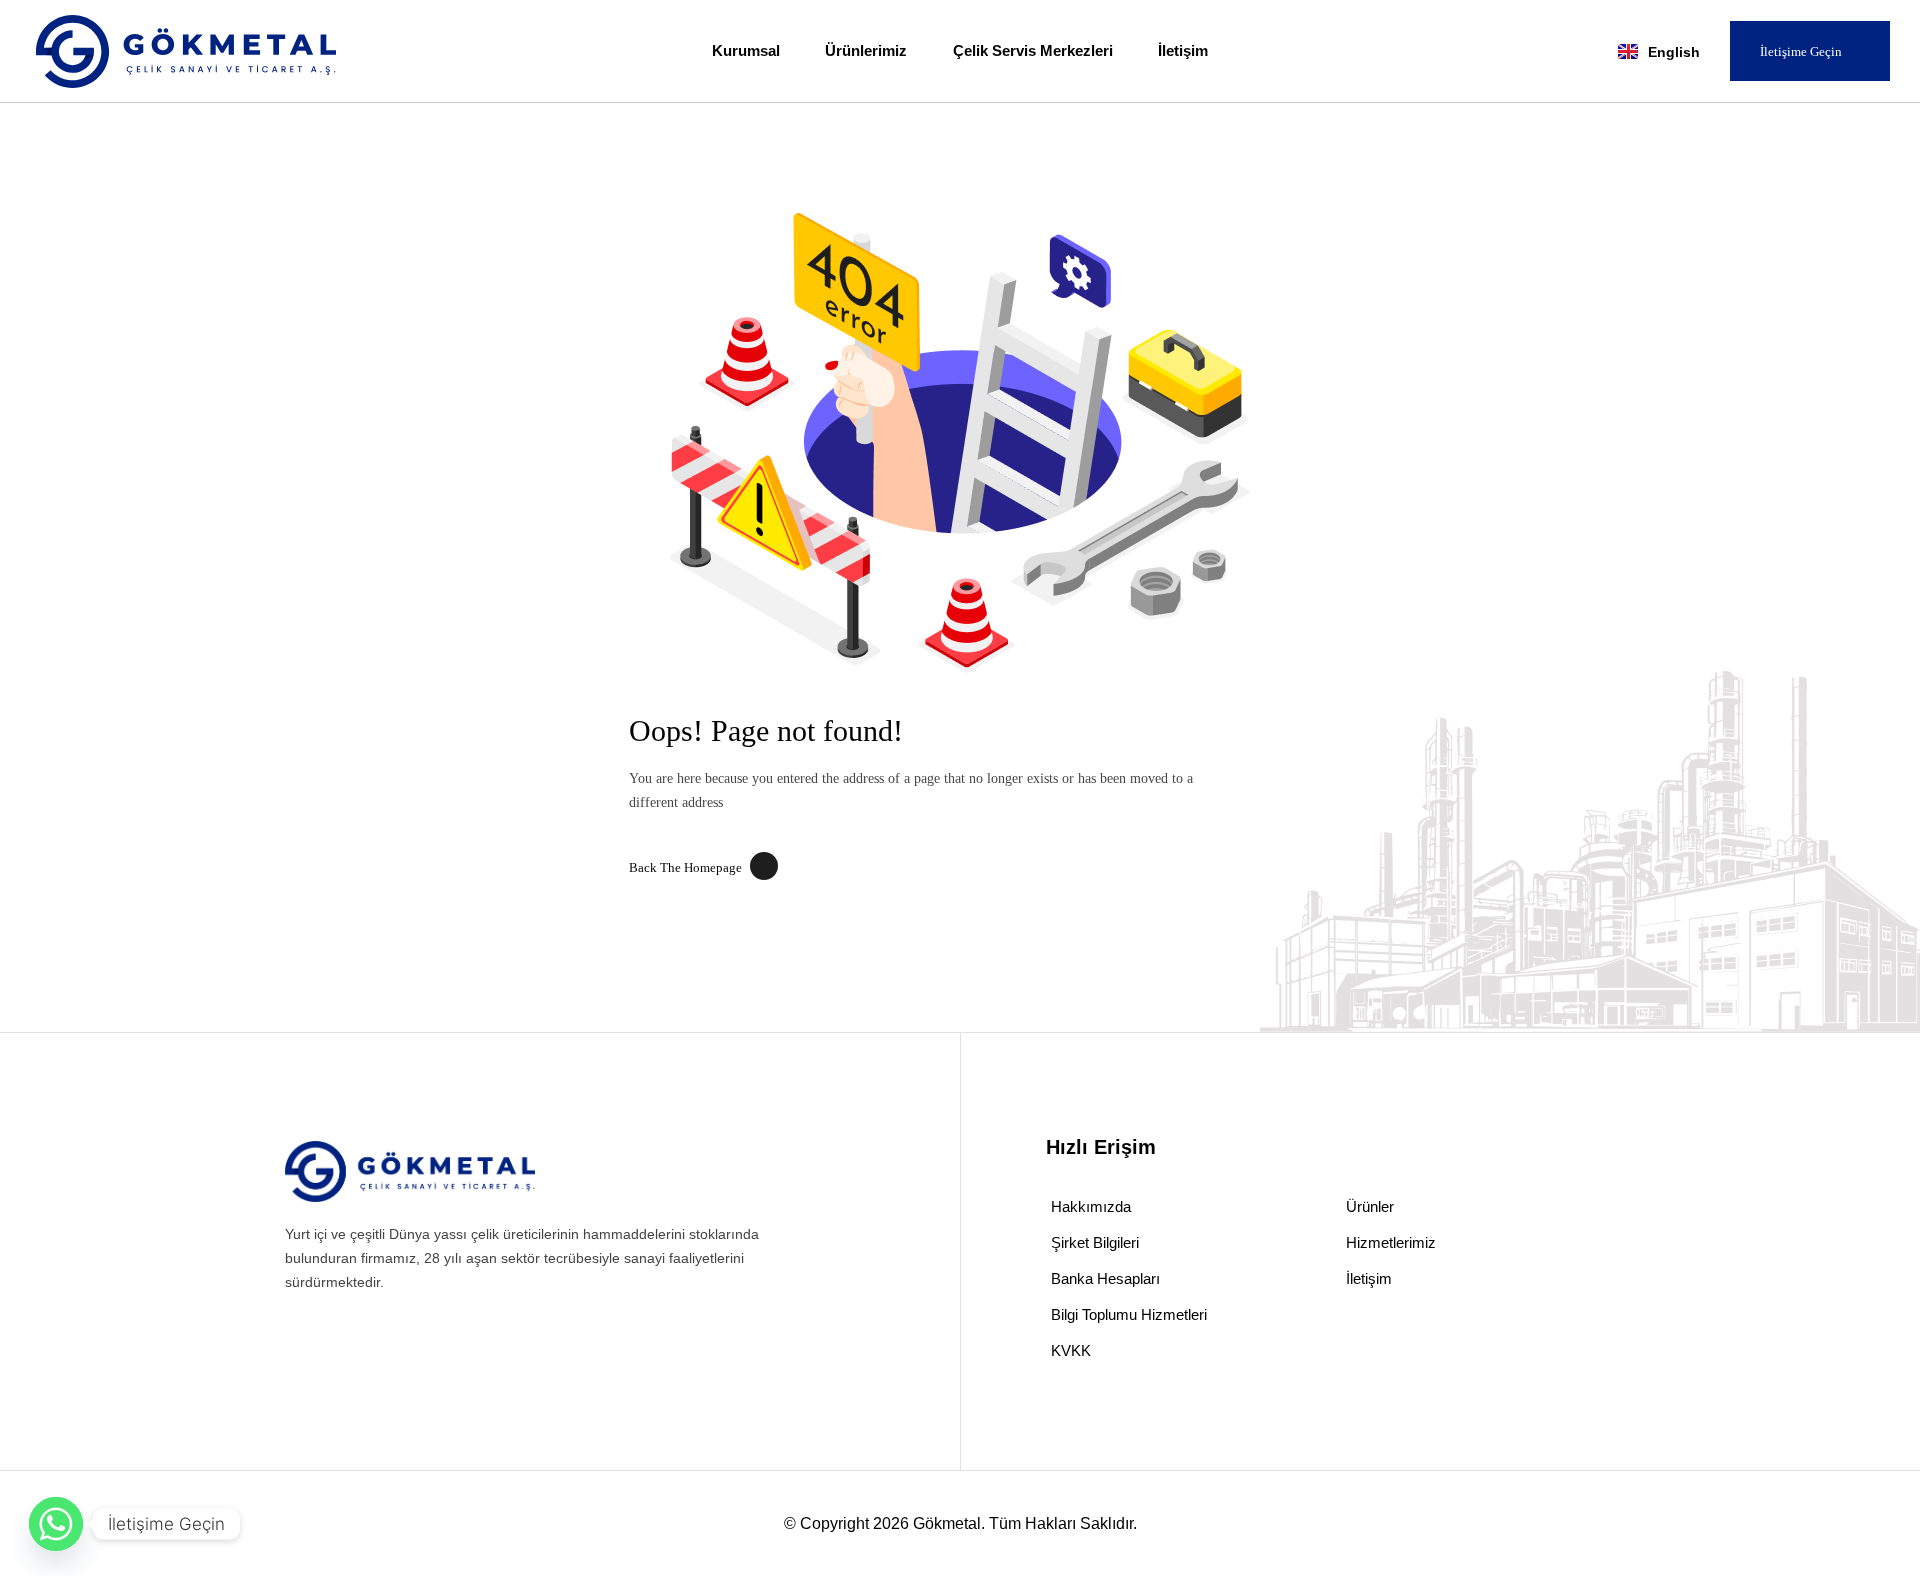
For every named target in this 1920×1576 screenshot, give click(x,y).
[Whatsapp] (56, 1524)
